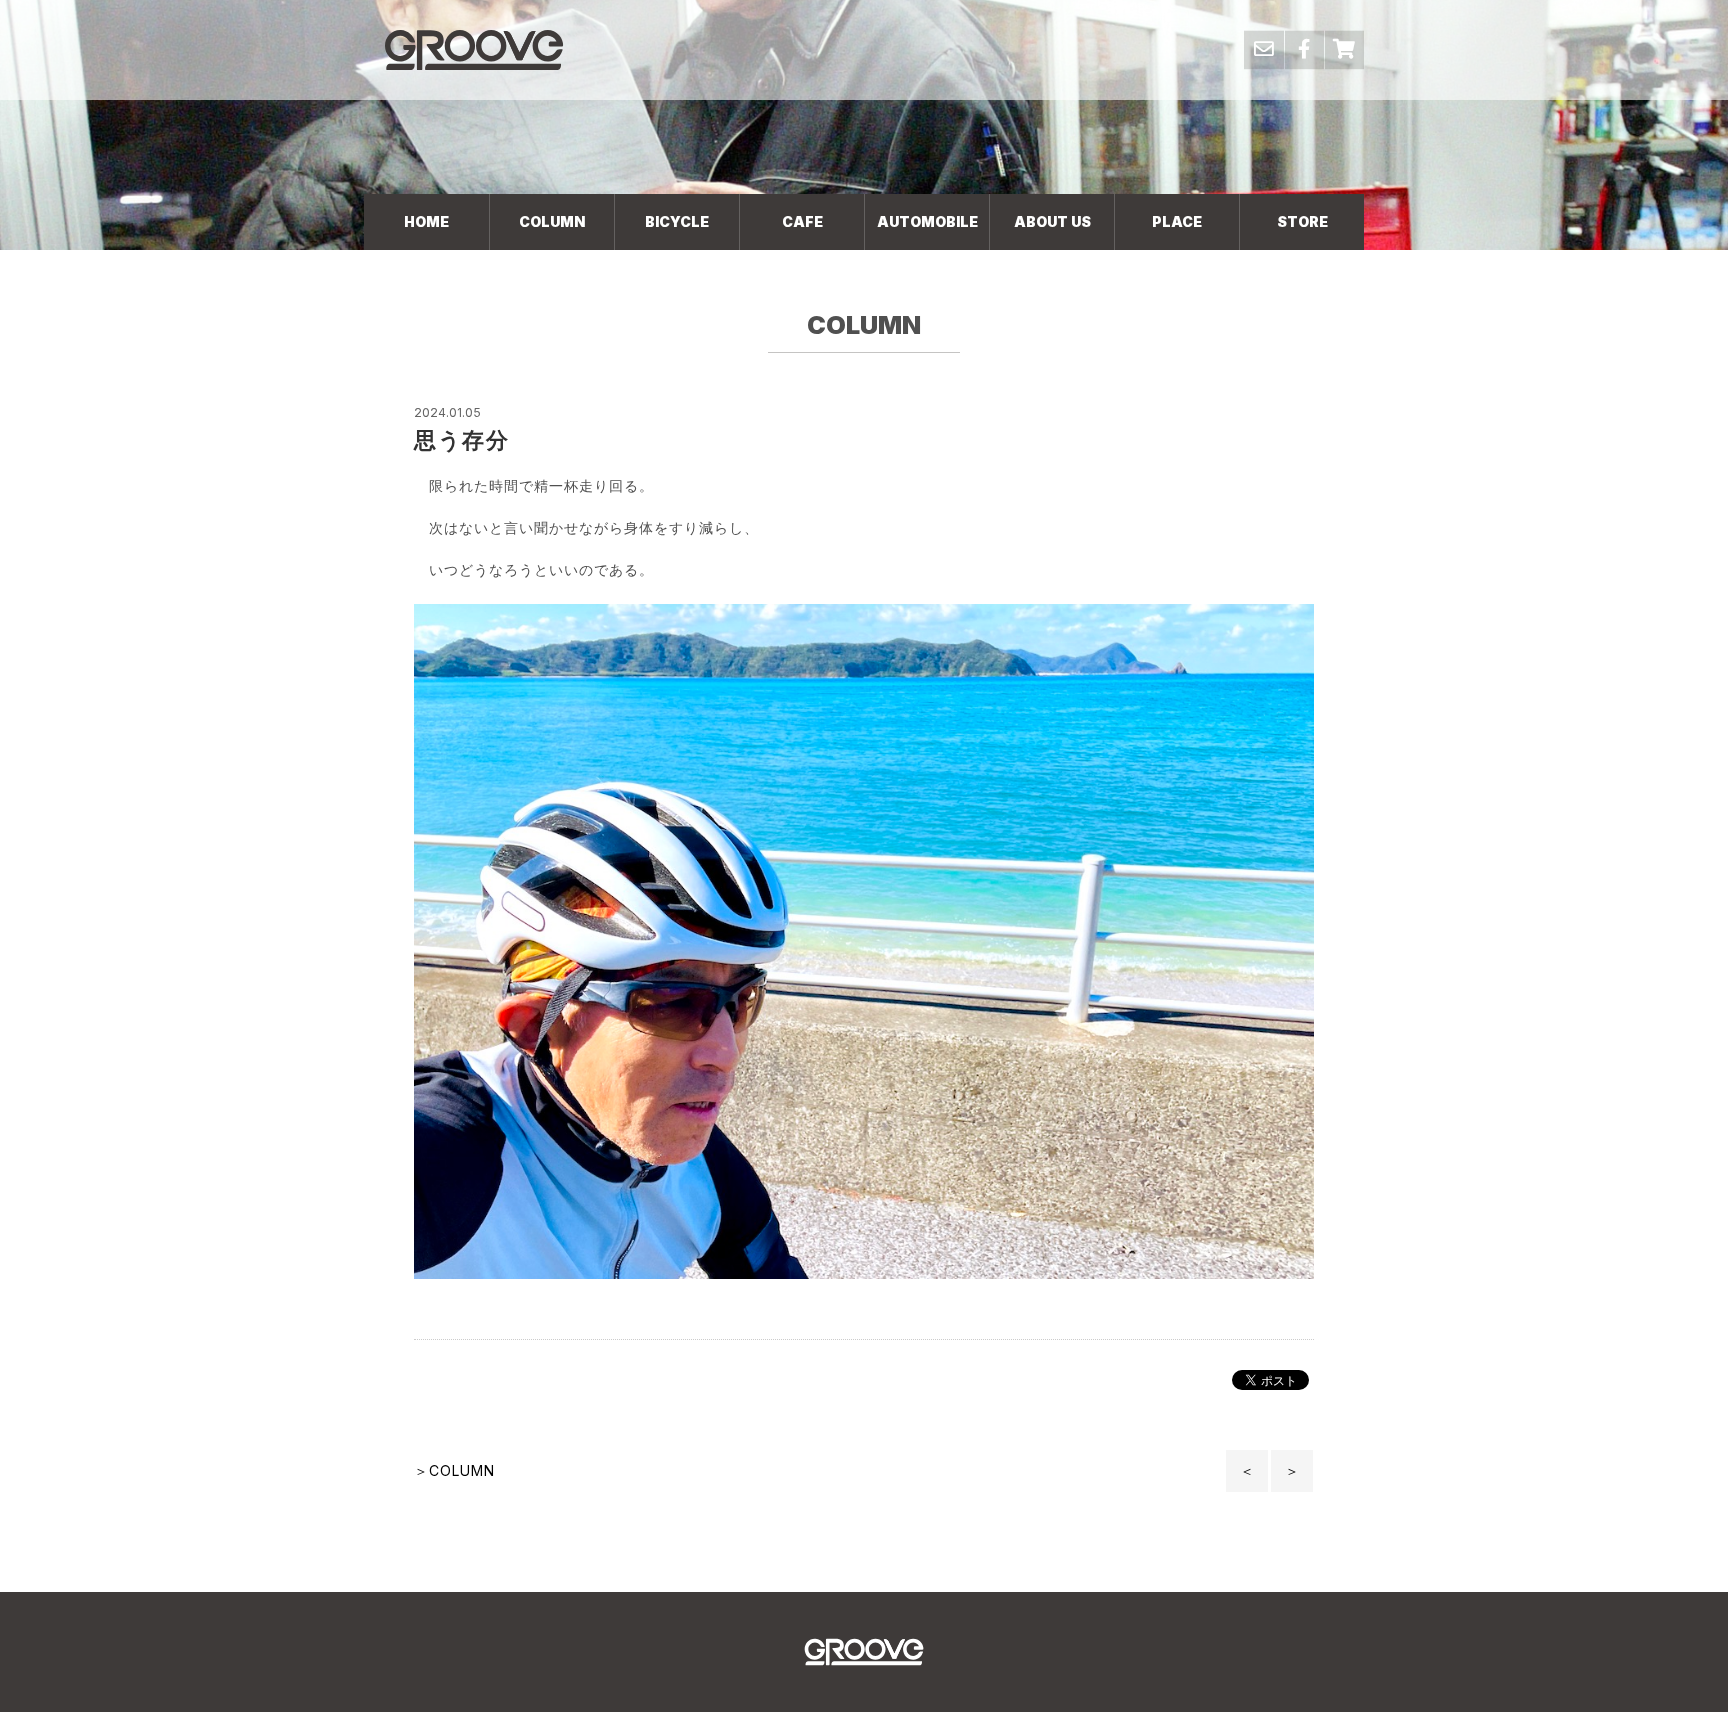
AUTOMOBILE (927, 221)
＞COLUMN (454, 1470)
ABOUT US (1052, 221)
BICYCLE (677, 221)
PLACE (1177, 221)
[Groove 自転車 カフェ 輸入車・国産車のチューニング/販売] (474, 49)
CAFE (802, 221)
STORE (1302, 221)
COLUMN (552, 221)
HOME (426, 221)
